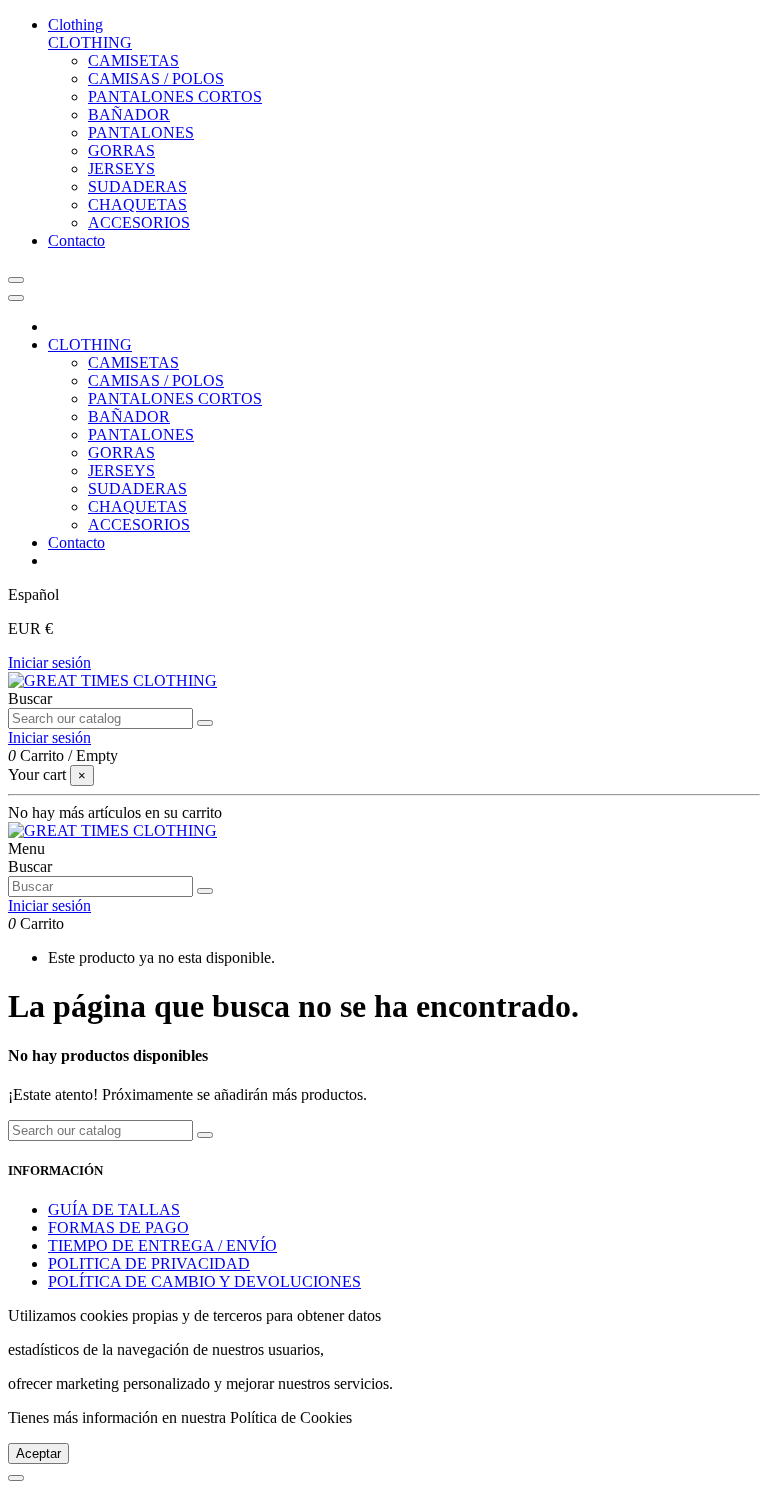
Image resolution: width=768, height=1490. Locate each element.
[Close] (16, 298)
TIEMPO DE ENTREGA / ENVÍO (162, 1245)
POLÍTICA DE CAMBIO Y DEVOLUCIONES (204, 1281)
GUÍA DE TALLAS (114, 1209)
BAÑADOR (129, 114)
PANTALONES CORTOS (175, 96)
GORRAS (121, 150)
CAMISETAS (133, 60)
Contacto (76, 542)
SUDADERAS (137, 186)
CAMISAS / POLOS (156, 78)
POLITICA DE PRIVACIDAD (149, 1263)
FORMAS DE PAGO (118, 1227)
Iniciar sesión (49, 662)
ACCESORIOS (139, 222)
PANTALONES (141, 132)
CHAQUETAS (137, 204)
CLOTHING (90, 42)
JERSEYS (121, 168)
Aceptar (38, 1453)
